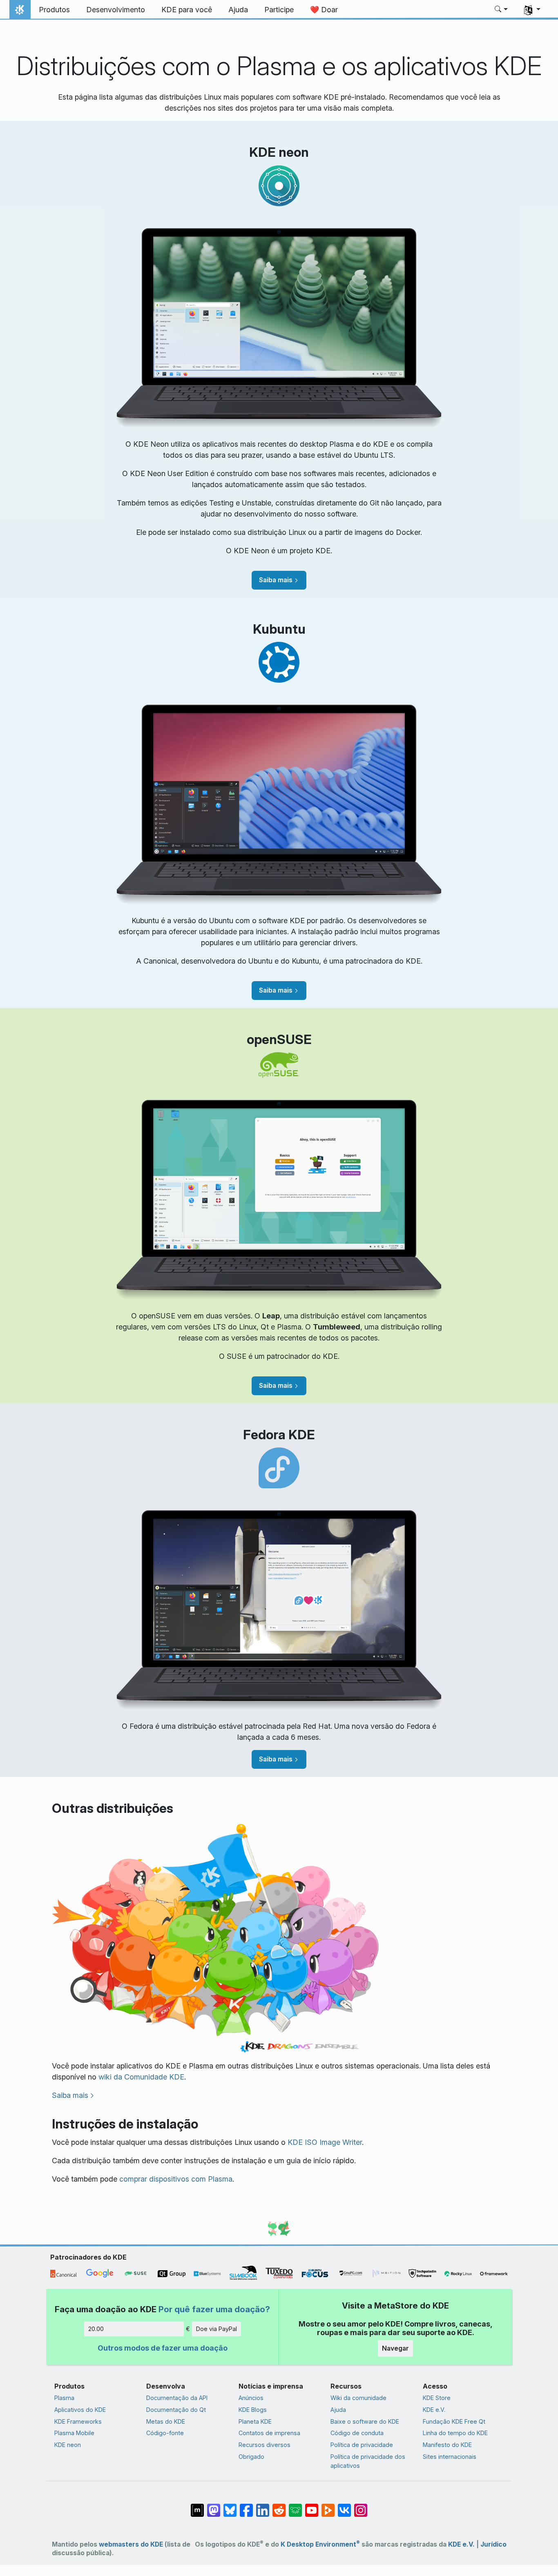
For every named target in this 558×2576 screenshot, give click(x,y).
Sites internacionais (450, 2457)
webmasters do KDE (131, 2544)
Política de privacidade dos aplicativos (368, 2461)
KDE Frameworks (78, 2421)
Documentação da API (177, 2398)
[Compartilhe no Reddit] (279, 2506)
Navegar (395, 2348)
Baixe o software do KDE (365, 2421)
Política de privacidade (362, 2445)
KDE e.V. (434, 2410)
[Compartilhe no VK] (344, 2506)
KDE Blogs (253, 2410)
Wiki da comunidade (358, 2398)
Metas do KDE (166, 2421)
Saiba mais (276, 580)
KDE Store (437, 2398)
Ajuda (338, 2410)
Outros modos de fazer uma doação (163, 2348)
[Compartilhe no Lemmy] (295, 2506)
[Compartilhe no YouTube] (312, 2506)
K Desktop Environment (320, 2544)
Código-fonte (165, 2433)
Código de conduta (357, 2433)
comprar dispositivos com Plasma (176, 2179)
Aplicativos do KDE (80, 2410)
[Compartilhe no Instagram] (361, 2506)
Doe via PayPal (217, 2329)
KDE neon (68, 2445)
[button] (501, 10)
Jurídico (493, 2544)
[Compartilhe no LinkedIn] (263, 2506)
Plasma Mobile (74, 2433)
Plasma (64, 2398)
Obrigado (251, 2457)
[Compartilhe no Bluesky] (230, 2506)
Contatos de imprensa (269, 2433)
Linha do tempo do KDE (455, 2433)
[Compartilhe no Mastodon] (214, 2506)
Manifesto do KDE (447, 2445)
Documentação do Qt (176, 2410)
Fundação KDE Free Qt (454, 2421)
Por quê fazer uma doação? (214, 2309)
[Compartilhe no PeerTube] (328, 2506)
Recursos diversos (264, 2445)
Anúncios (251, 2398)
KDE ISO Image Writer (325, 2142)
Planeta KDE (255, 2421)
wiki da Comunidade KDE (141, 2077)
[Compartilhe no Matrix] (197, 2506)
